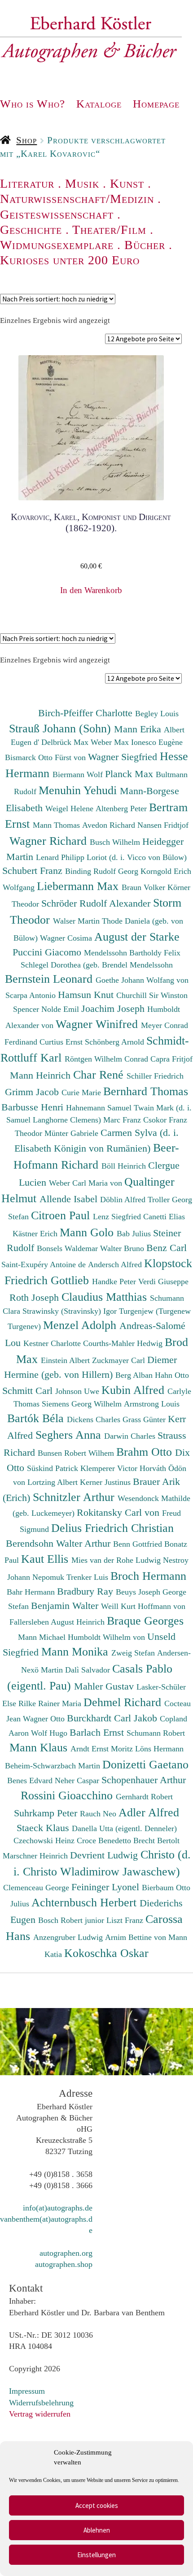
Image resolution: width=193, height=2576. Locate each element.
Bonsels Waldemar (68, 1248)
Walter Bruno (123, 1248)
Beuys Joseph (139, 1592)
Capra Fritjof (171, 1059)
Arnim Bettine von (137, 1937)
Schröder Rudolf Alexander (97, 903)
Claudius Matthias (106, 1297)
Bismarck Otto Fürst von (46, 757)
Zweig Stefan (134, 1653)
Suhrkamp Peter (47, 1813)
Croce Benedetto (105, 1841)
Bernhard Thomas (146, 1091)
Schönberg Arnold (116, 1042)
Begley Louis (157, 714)
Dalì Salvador (89, 1670)
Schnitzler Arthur (75, 1497)
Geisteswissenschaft (57, 214)
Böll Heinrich (125, 1166)
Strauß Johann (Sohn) (61, 728)
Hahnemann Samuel (100, 1108)
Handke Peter (115, 1282)
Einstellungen (96, 2555)
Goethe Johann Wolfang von (142, 980)
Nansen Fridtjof (163, 825)
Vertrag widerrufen (40, 2414)
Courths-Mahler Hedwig (124, 1343)
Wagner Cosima (67, 938)
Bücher (145, 245)
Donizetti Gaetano (145, 1764)
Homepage (156, 104)
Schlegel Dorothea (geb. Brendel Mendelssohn (97, 965)
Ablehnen (97, 2530)
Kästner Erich (36, 1234)
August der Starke (137, 937)
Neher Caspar (78, 1780)
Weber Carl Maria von (87, 1183)
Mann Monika (76, 1651)
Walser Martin (77, 921)
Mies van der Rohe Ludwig (117, 1560)
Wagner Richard (50, 841)
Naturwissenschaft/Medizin (77, 199)
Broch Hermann (148, 1576)
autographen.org (66, 2253)
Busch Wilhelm (116, 842)
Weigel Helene (70, 808)
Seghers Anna (70, 1435)
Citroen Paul (62, 1215)
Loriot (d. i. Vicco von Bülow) (137, 857)
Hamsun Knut (87, 995)
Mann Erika (139, 729)
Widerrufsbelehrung (41, 2403)
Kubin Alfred (134, 1390)
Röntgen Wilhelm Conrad (107, 1059)
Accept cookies (97, 2505)
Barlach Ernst (98, 1732)
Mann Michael (43, 1637)
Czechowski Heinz (45, 1841)
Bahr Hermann (32, 1592)
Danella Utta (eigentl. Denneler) (124, 1828)
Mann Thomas (57, 825)
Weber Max (111, 742)
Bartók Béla (37, 1418)
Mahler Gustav (105, 1686)
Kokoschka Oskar (106, 1953)
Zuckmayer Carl (120, 1360)
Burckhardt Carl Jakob (113, 1718)
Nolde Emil (61, 1009)
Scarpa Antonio (32, 995)
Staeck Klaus (44, 1828)
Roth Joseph (35, 1297)
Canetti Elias (164, 1217)
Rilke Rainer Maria (51, 1703)
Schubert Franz (34, 871)
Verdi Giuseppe (163, 1282)
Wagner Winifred (98, 1024)
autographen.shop (64, 2264)
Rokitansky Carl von (119, 1512)
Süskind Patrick (54, 1468)
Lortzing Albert (54, 1482)
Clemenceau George (37, 1888)
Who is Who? (33, 104)
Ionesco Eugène (157, 742)
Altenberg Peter (122, 808)
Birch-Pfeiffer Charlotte (87, 713)
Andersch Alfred (116, 1264)
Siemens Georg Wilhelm (83, 1404)
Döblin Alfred (124, 1200)
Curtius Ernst (62, 1042)
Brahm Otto (146, 1452)
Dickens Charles (95, 1419)
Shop (26, 140)
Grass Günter (145, 1419)
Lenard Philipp (61, 857)
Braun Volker (145, 887)
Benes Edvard (31, 1780)
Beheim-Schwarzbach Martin (54, 1766)
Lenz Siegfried (118, 1217)
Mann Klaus (40, 1747)
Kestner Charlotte (53, 1343)
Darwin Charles (131, 1436)
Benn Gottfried (139, 1544)
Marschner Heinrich (36, 1856)
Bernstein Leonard (50, 979)
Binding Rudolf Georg (103, 871)
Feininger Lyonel (107, 1887)
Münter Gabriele (72, 1133)
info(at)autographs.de (58, 2208)
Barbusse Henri (34, 1107)
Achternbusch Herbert (86, 1902)
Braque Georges (145, 1621)
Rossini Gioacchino (68, 1795)
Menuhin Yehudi (79, 790)
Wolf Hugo (50, 1733)
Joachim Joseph (114, 1008)
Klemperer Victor (110, 1468)
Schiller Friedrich (155, 1076)
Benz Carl (167, 1248)
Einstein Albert (66, 1360)
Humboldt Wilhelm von (107, 1637)
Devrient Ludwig (105, 1855)
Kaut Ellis (46, 1559)
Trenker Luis (88, 1577)
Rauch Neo (99, 1814)
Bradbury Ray (86, 1591)
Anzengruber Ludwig (69, 1937)
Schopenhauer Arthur (144, 1780)
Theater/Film (109, 230)
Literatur (27, 183)
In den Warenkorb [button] (91, 590)
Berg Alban (135, 1375)
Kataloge (99, 104)
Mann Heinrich (42, 1075)
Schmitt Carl (29, 1391)
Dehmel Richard (124, 1702)
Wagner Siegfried (124, 757)
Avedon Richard (110, 825)
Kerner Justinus (106, 1482)
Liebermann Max (79, 886)
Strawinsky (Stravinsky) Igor (71, 1311)
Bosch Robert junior (72, 1920)
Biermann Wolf (79, 774)
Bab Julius (135, 1234)
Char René (100, 1075)
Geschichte (31, 230)
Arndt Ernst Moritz (103, 1749)
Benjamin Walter (66, 1606)
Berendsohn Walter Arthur (59, 1543)
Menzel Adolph (81, 1325)
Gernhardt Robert (144, 1797)
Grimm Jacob (33, 1092)
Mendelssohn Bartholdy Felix (132, 953)
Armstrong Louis (152, 1404)
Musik (82, 183)
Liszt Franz (126, 1920)
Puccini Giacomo (48, 952)
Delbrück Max (66, 742)
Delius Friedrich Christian (112, 1528)
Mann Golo (88, 1232)
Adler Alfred (149, 1812)
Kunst (127, 183)
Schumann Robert (156, 1733)
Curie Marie (82, 1092)
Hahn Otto (172, 1375)
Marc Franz (123, 1120)
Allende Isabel (70, 1199)
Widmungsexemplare (57, 245)
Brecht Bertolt (156, 1841)
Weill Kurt (119, 1606)
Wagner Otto (45, 1719)
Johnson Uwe (78, 1391)
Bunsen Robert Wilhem (77, 1453)
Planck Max (130, 774)
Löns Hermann (159, 1749)
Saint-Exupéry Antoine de (45, 1264)
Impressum (27, 2391)
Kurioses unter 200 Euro (70, 260)
